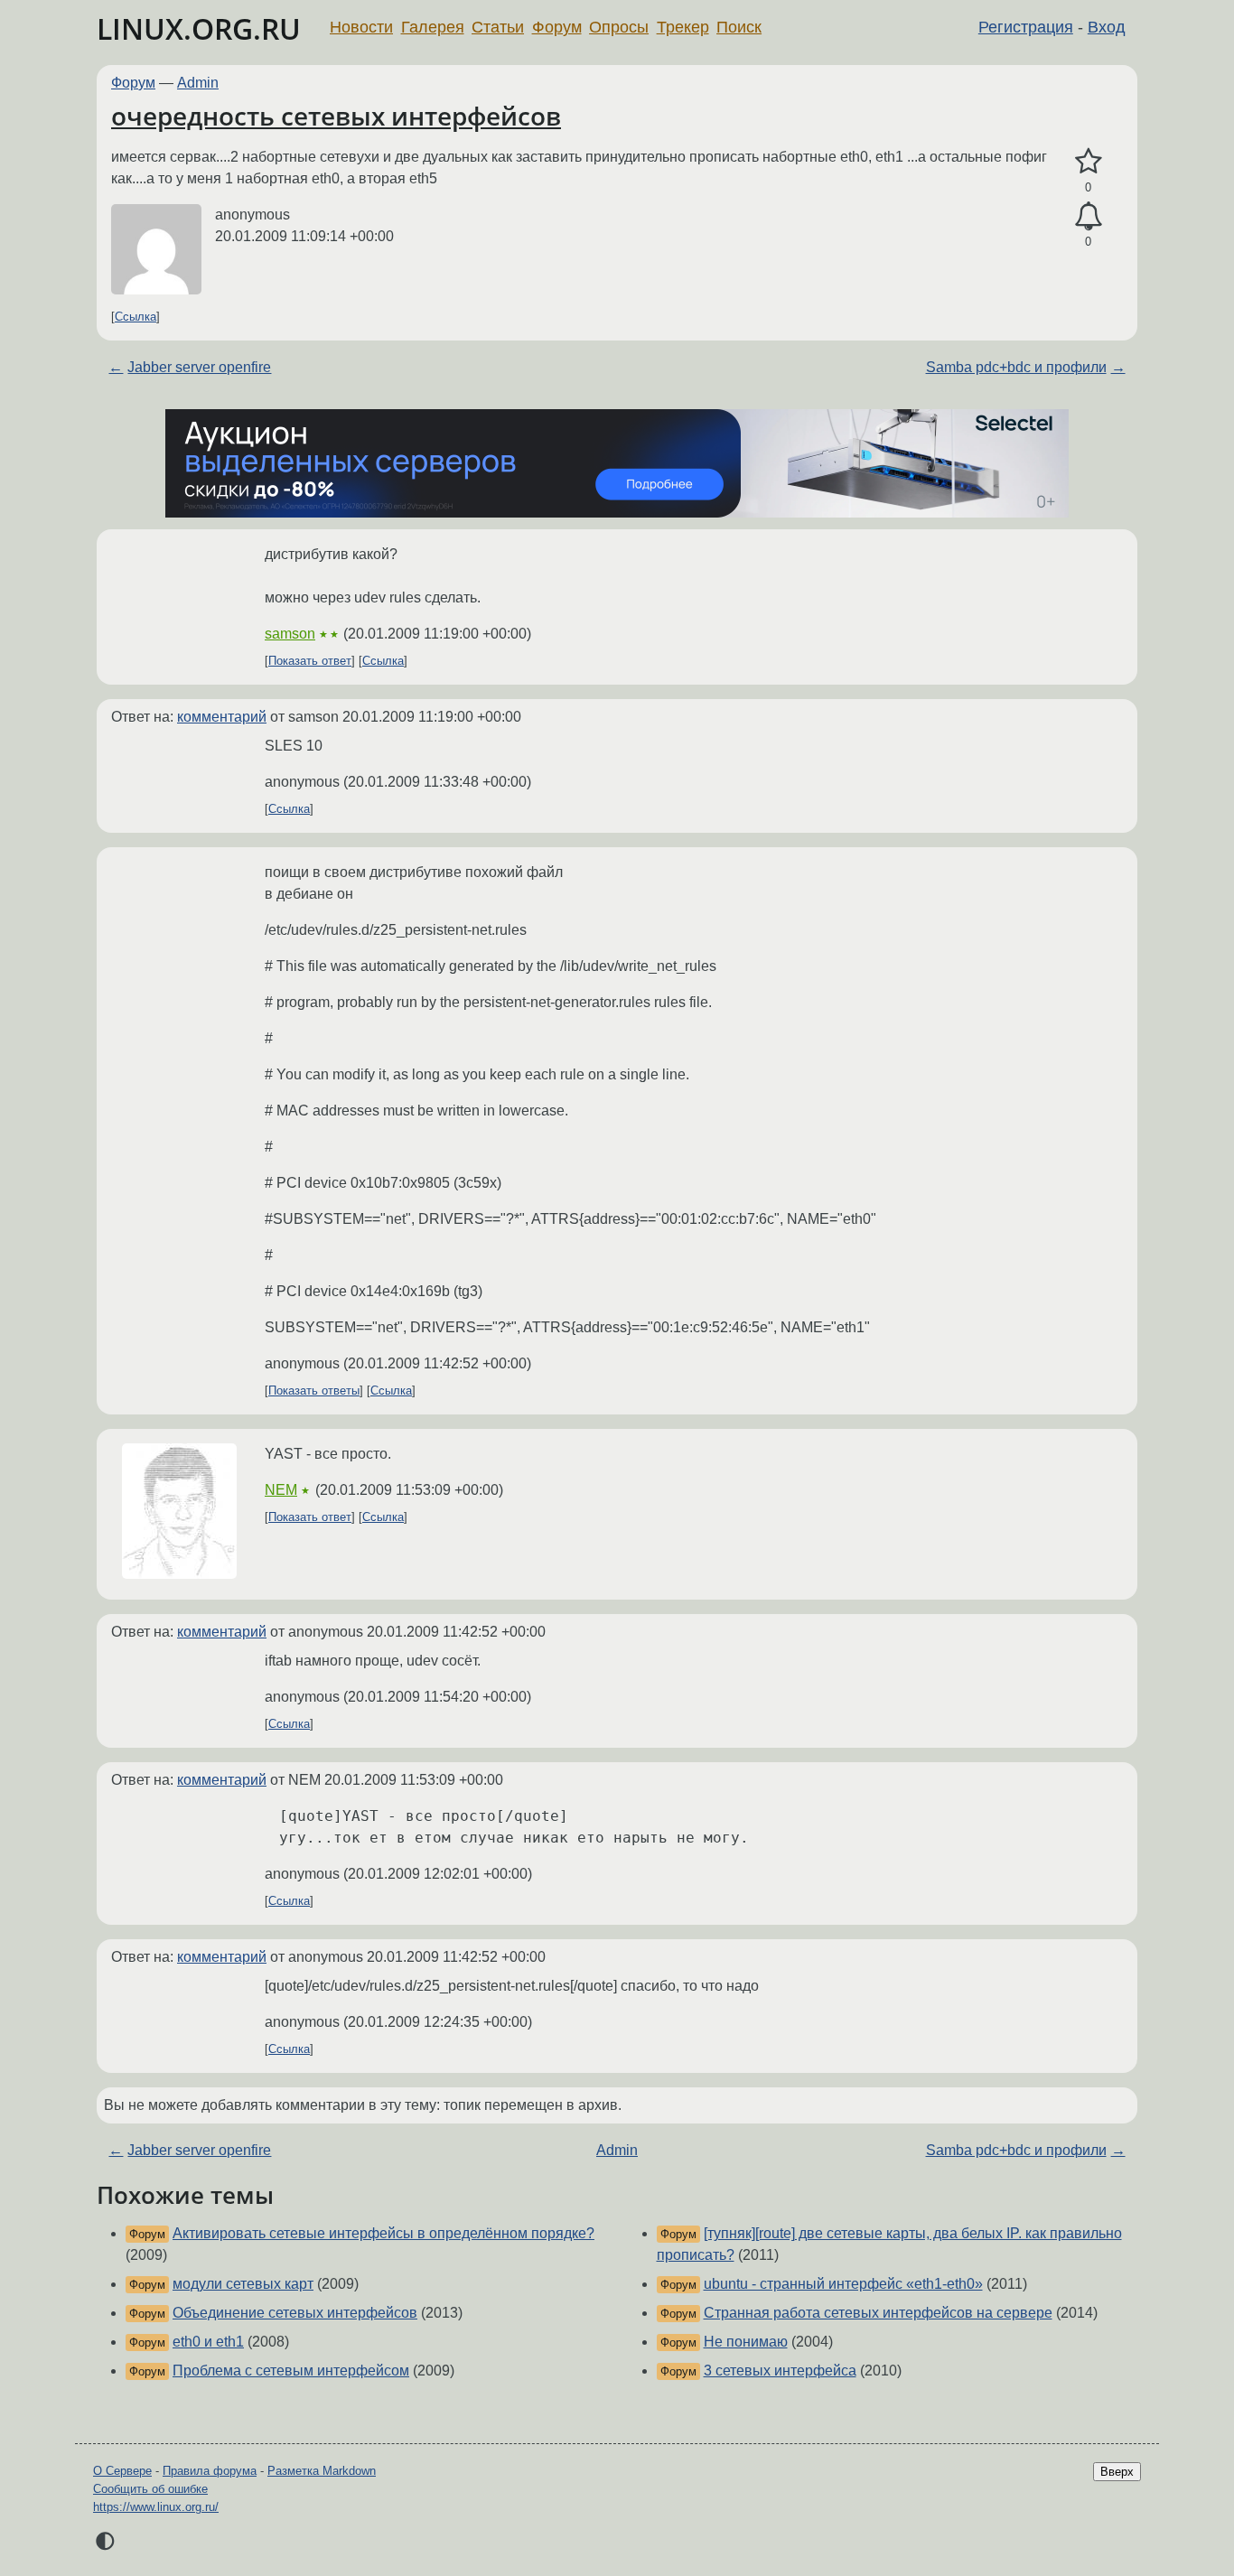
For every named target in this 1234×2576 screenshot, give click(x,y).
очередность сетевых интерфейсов (336, 116)
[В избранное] (1088, 162)
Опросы (619, 27)
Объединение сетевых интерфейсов (295, 2313)
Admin (198, 83)
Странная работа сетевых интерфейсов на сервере (878, 2313)
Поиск (739, 27)
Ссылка (136, 317)
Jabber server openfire (199, 367)
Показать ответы (314, 1391)
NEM (281, 1490)
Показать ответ (310, 661)
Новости (361, 27)
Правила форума (210, 2471)
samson (290, 634)
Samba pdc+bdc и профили (1016, 367)
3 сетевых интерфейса (780, 2371)
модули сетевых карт (243, 2284)
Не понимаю (746, 2342)
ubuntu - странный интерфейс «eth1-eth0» (843, 2284)
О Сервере (122, 2471)
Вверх (1117, 2472)
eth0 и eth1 (208, 2342)
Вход (1107, 27)
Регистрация (1026, 27)
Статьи (498, 27)
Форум (557, 27)
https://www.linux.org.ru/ (156, 2507)
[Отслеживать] (1088, 217)
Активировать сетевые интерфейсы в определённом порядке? (383, 2233)
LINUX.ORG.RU (199, 28)
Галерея (433, 27)
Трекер (683, 27)
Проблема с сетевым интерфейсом (291, 2371)
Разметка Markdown (322, 2471)
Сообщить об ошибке (150, 2489)
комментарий (222, 717)
